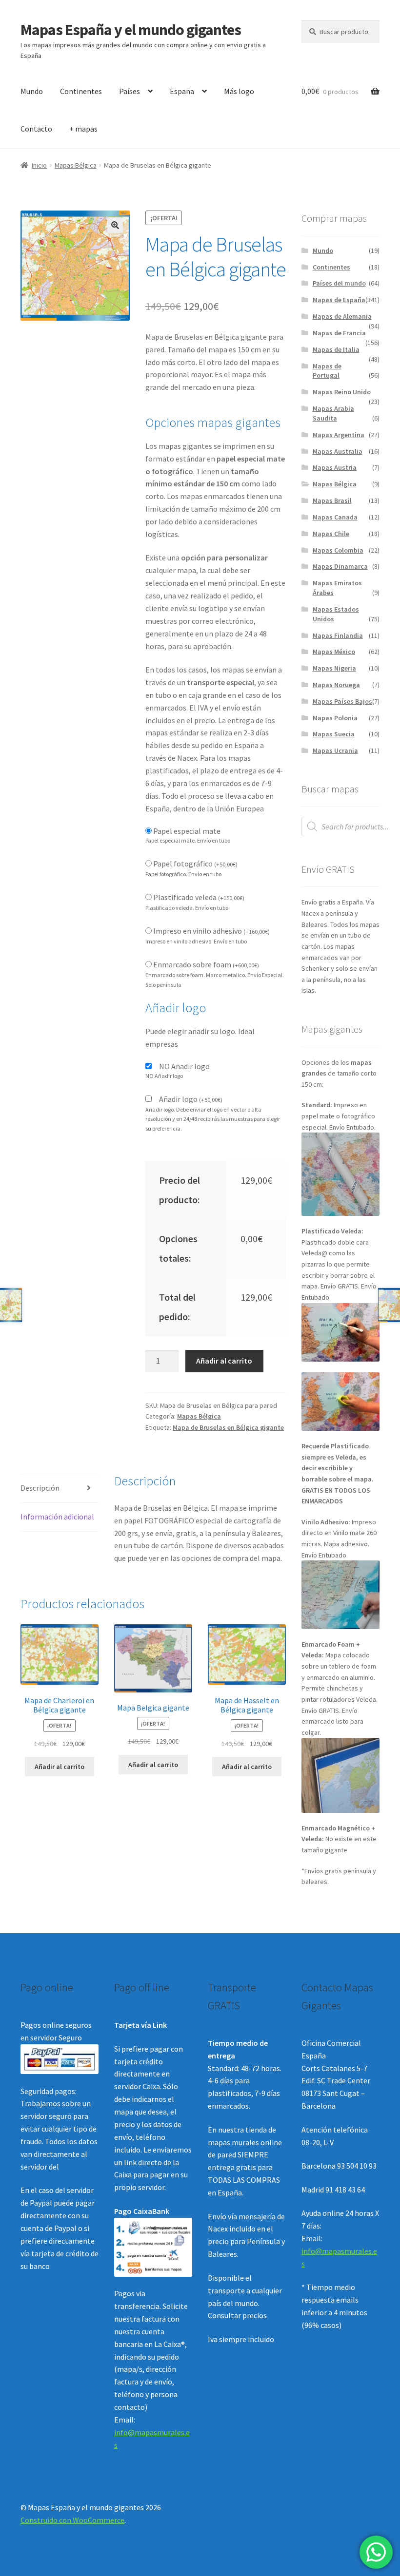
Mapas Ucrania (335, 750)
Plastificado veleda (199, 897)
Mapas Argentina (339, 435)
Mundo (32, 91)
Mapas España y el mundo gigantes (131, 30)
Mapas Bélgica (76, 165)
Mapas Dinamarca (340, 566)
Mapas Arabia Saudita (333, 413)
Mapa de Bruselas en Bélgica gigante (228, 1427)
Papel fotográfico (195, 864)
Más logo (239, 91)
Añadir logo (191, 1099)
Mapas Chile (331, 534)
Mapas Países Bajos (342, 701)
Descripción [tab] (40, 1488)
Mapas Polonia (335, 718)
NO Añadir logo (184, 1066)
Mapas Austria (335, 467)
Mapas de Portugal (327, 371)
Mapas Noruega (336, 685)
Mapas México (334, 652)
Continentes (81, 91)
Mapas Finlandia (338, 635)
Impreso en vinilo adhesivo (211, 931)
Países (130, 91)
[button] (115, 225)
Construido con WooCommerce (72, 2520)
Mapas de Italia (336, 349)
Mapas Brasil (332, 500)
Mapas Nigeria (334, 668)
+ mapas (83, 129)
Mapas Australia (338, 451)
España (182, 91)
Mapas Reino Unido (342, 392)
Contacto (36, 129)
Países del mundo (339, 283)
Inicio (39, 165)
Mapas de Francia (339, 333)
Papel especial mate (187, 831)
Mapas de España (339, 300)
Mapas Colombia (338, 550)
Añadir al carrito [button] (60, 1767)
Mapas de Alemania (342, 316)
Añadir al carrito (224, 1361)
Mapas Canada (335, 517)
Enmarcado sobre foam (206, 964)
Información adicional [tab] (57, 1517)
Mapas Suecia (334, 734)
